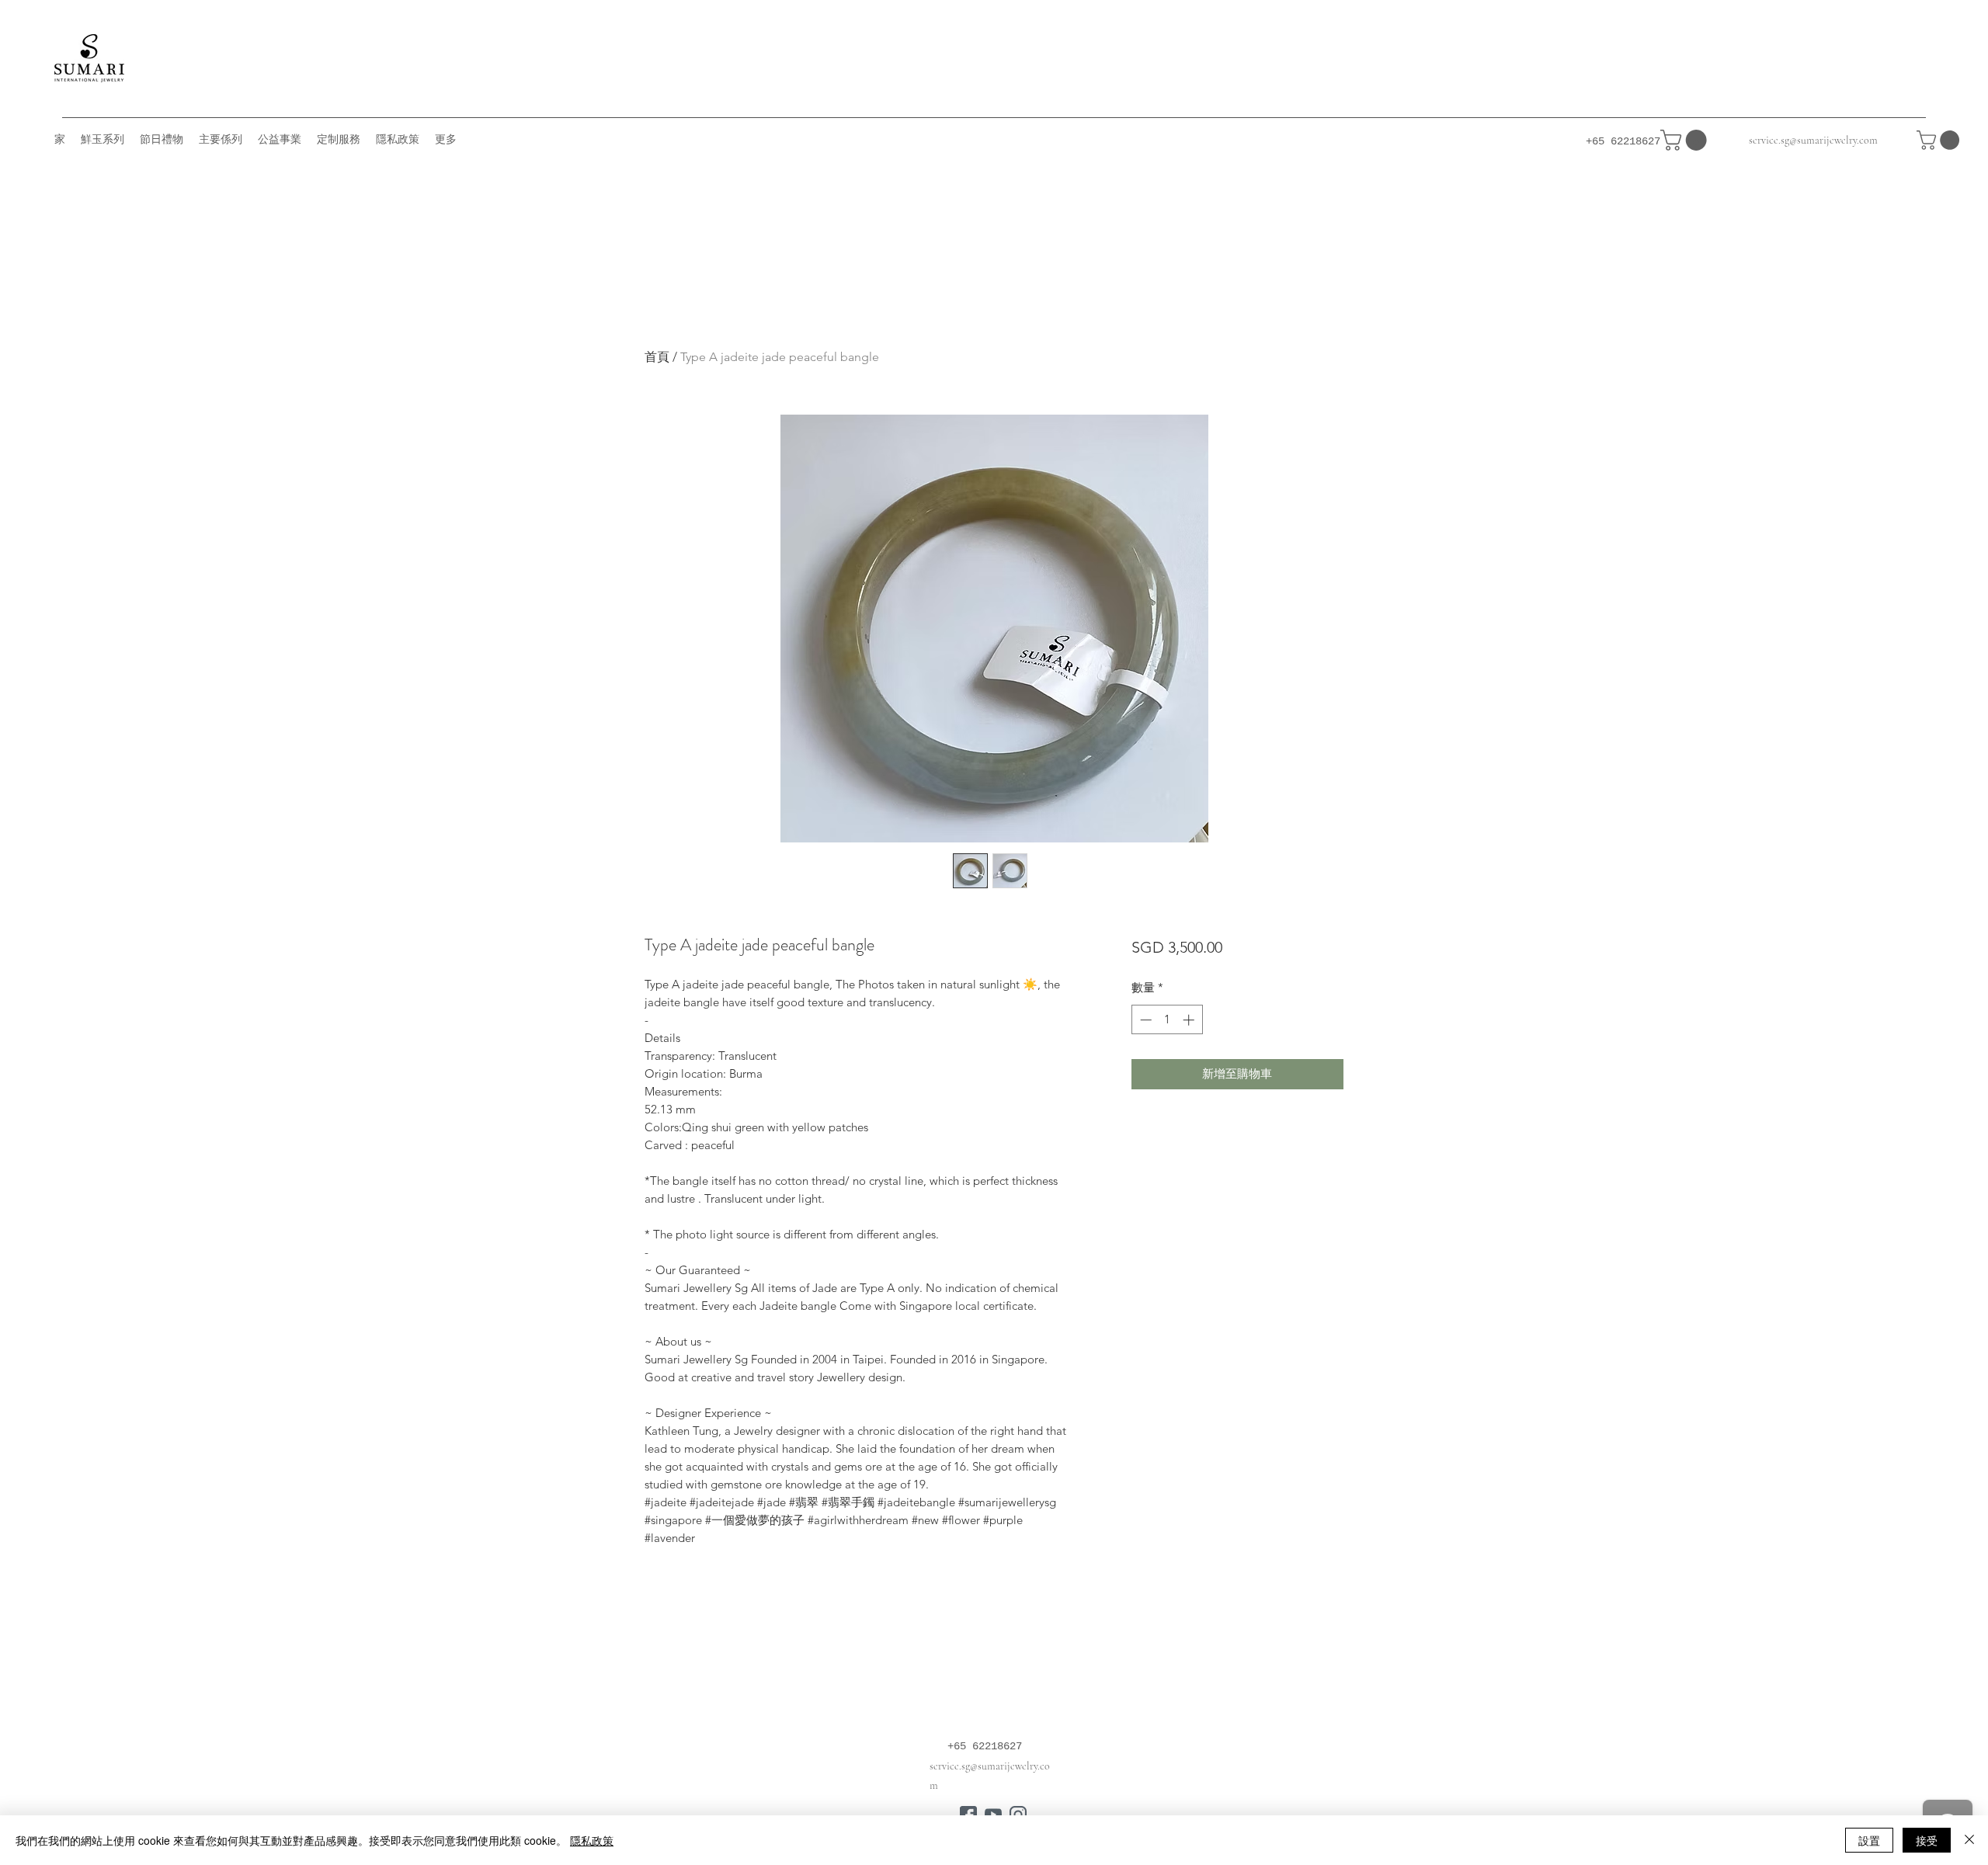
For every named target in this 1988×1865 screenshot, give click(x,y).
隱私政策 (592, 1840)
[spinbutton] (1167, 1020)
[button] (1940, 140)
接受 (1927, 1840)
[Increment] (1190, 1020)
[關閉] (1969, 1840)
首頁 (657, 357)
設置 (1869, 1840)
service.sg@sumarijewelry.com (1813, 140)
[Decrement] (1144, 1020)
